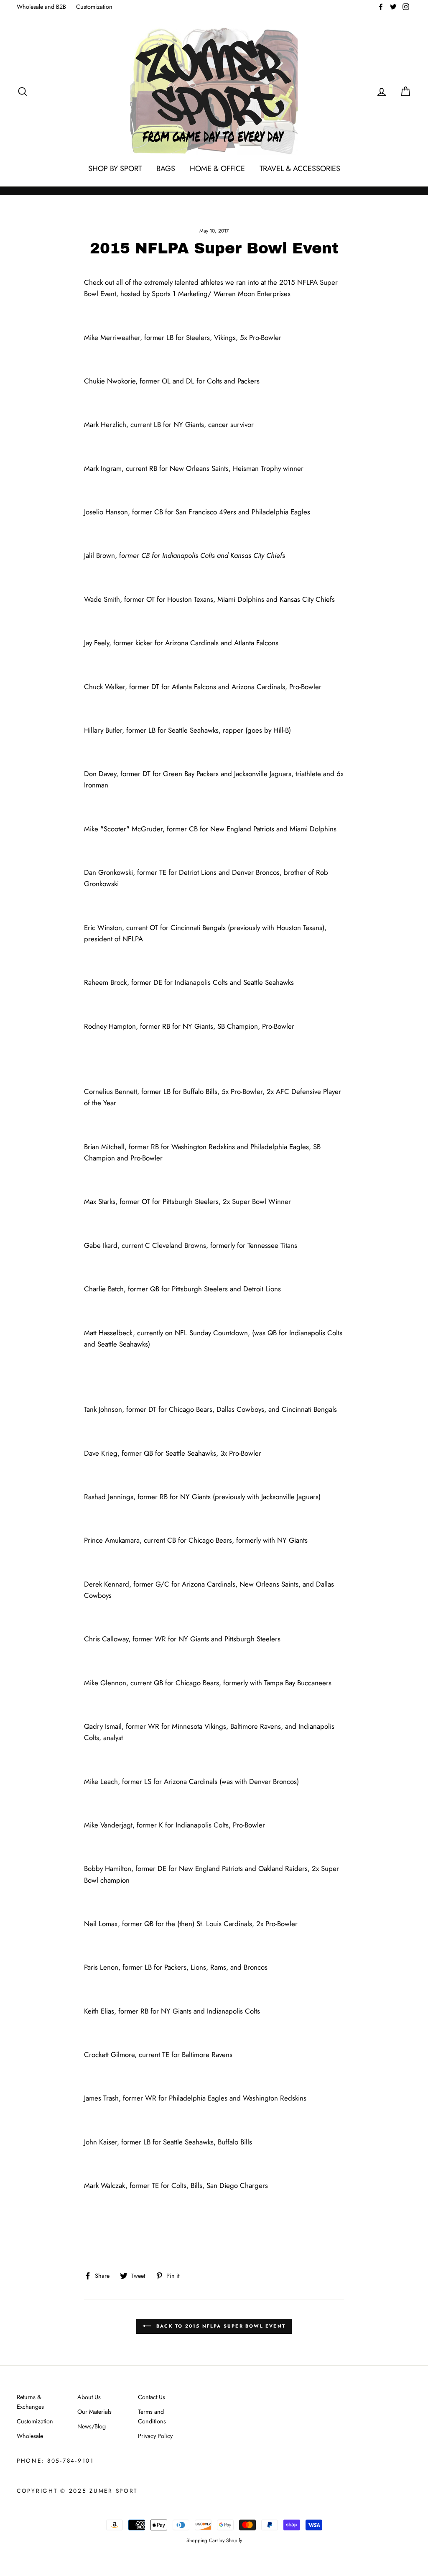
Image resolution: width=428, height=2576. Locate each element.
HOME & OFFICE (217, 169)
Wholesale (30, 2436)
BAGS (166, 169)
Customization (94, 7)
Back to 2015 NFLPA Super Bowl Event (220, 2326)
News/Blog (92, 2426)
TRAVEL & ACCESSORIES (300, 169)
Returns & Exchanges (30, 2402)
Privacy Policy (155, 2436)
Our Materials (94, 2412)
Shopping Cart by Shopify (214, 2540)
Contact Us (152, 2397)
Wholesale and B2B (41, 7)
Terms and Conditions (152, 2416)
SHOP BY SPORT (115, 169)
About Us (89, 2397)
